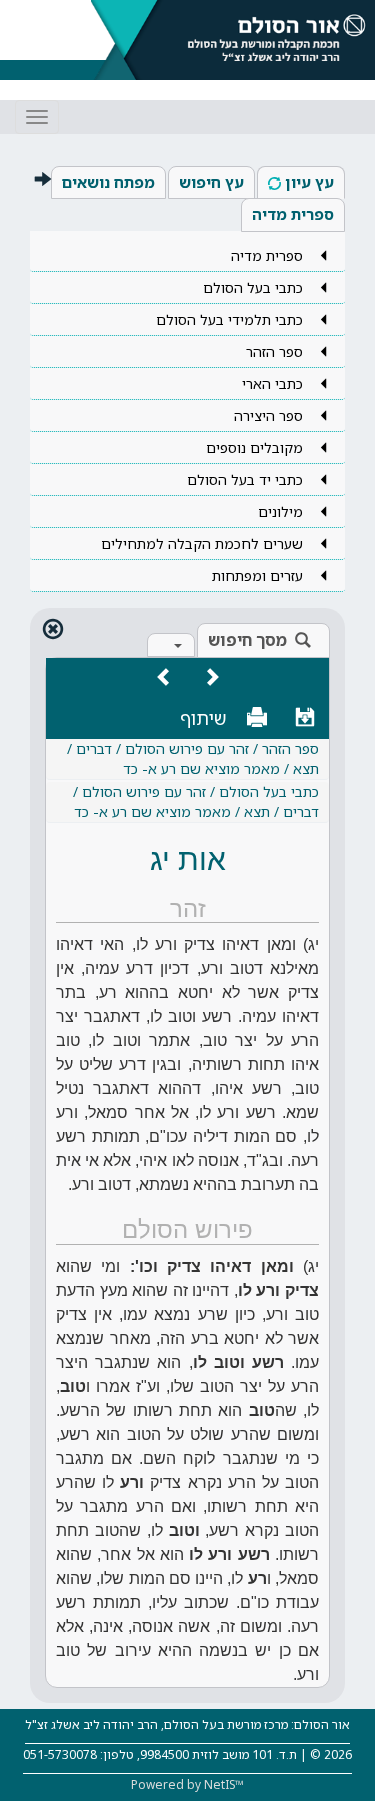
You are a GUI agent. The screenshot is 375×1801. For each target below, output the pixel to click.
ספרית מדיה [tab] (293, 214)
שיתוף (203, 718)
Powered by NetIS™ (187, 1784)
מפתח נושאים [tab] (108, 182)
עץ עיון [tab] (309, 182)
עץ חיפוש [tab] (211, 182)
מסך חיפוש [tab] (247, 640)
